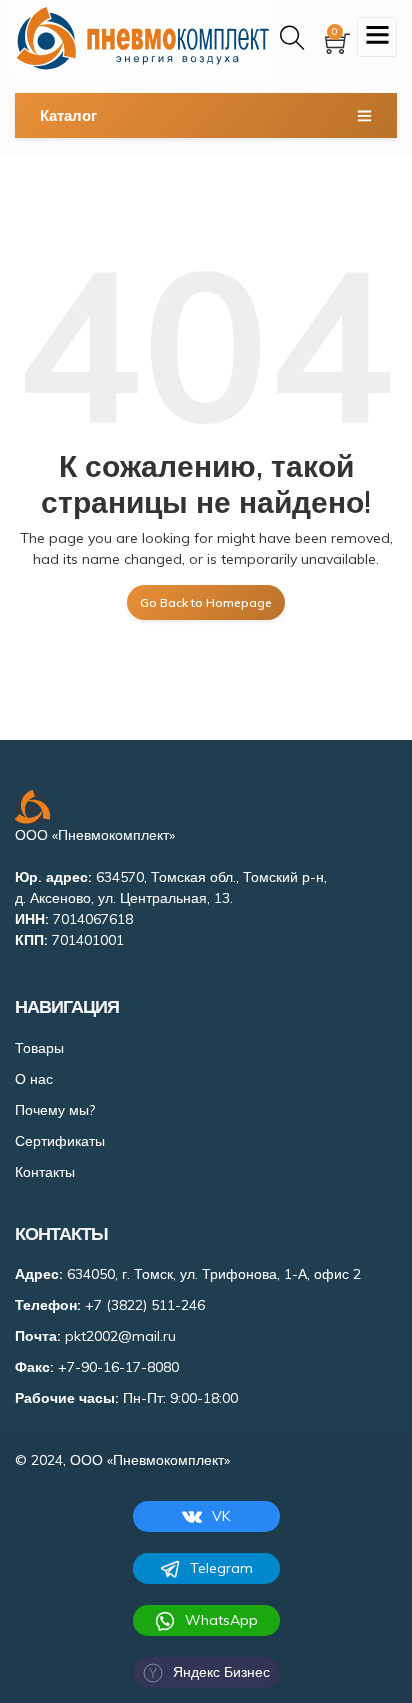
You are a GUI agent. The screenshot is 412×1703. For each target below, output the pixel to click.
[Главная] (143, 39)
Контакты (45, 1172)
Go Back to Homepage (206, 602)
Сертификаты (60, 1141)
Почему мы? (55, 1110)
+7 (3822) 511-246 (145, 1305)
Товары (39, 1048)
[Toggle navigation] (377, 37)
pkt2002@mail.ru (120, 1336)
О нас (34, 1079)
